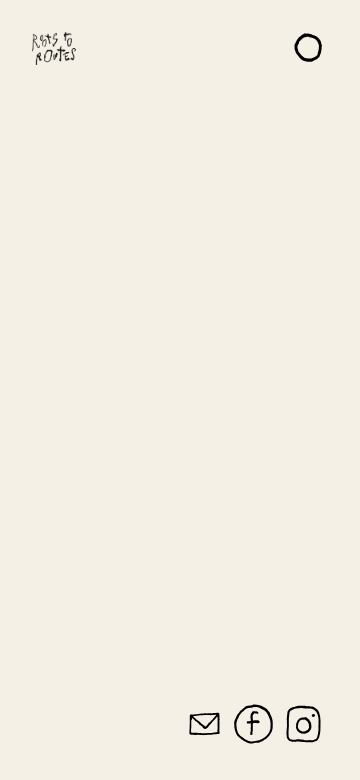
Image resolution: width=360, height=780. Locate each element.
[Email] (204, 725)
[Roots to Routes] (54, 48)
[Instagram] (303, 725)
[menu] (310, 48)
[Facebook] (253, 725)
